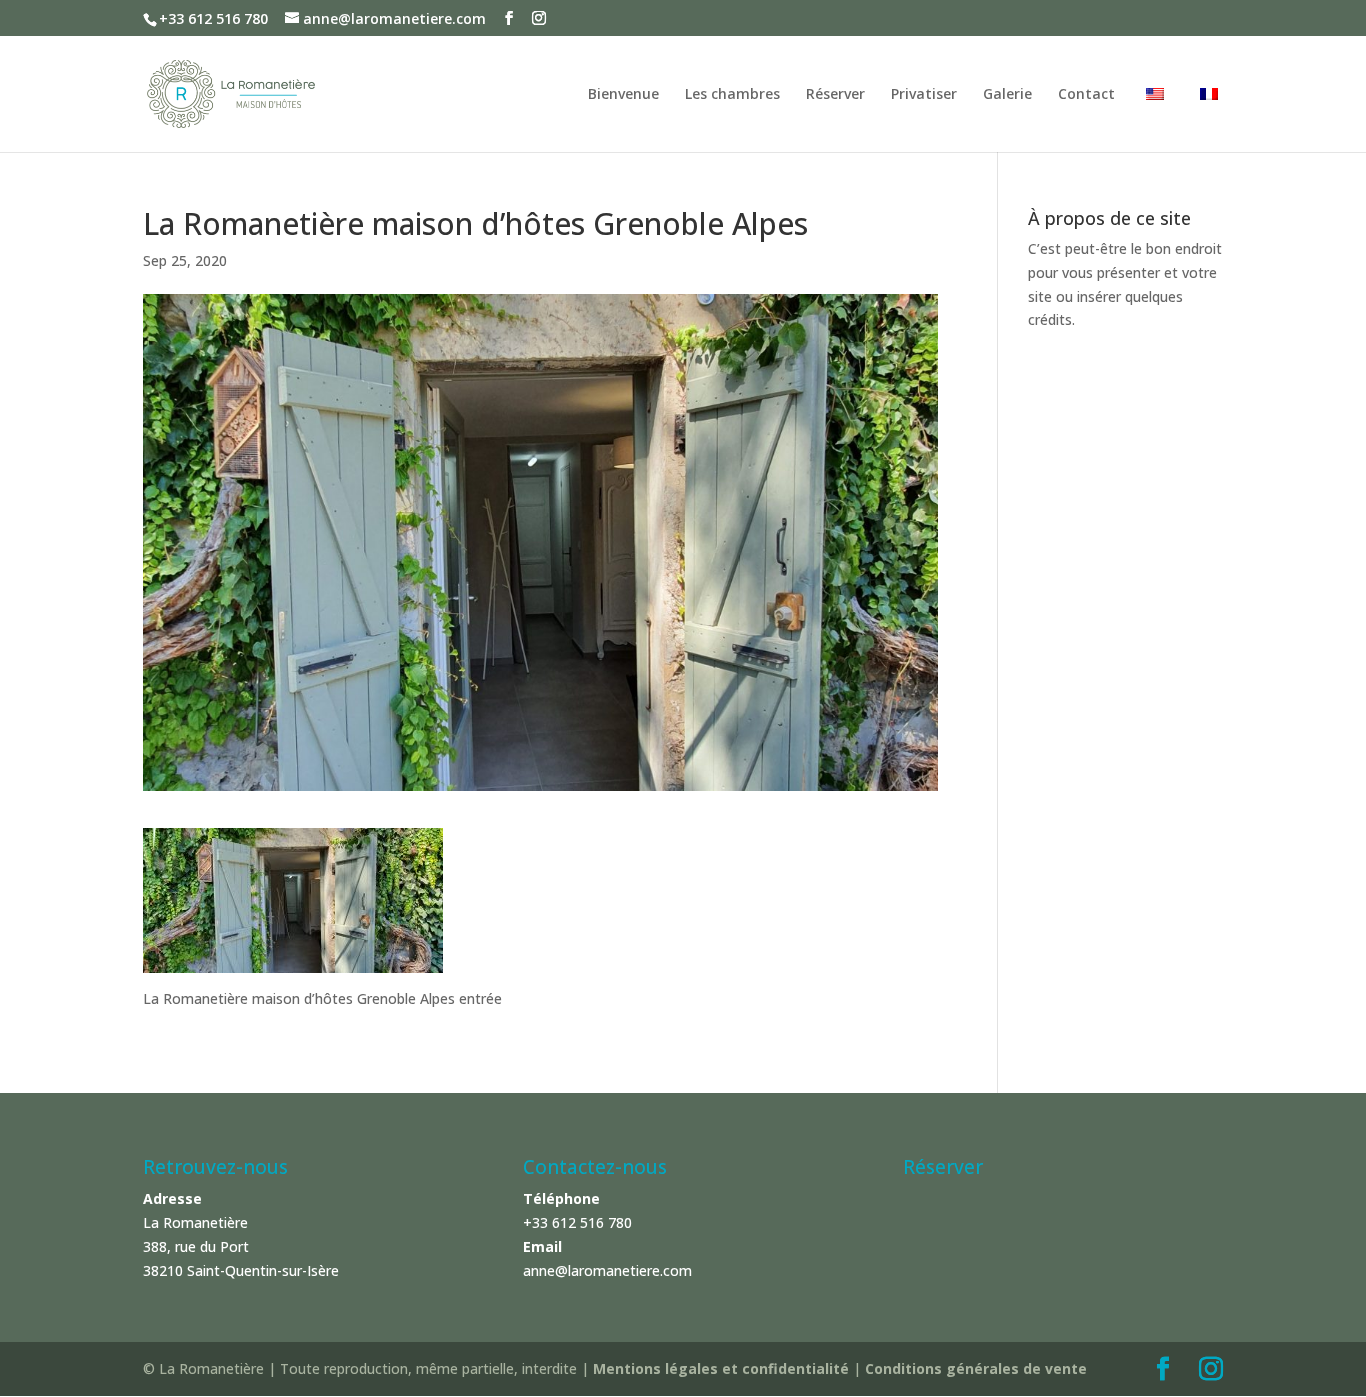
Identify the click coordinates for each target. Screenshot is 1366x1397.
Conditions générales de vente (976, 1368)
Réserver (835, 95)
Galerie (1007, 95)
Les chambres (732, 95)
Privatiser (924, 95)
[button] (1323, 28)
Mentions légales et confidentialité (723, 1368)
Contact (1086, 95)
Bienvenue (623, 95)
